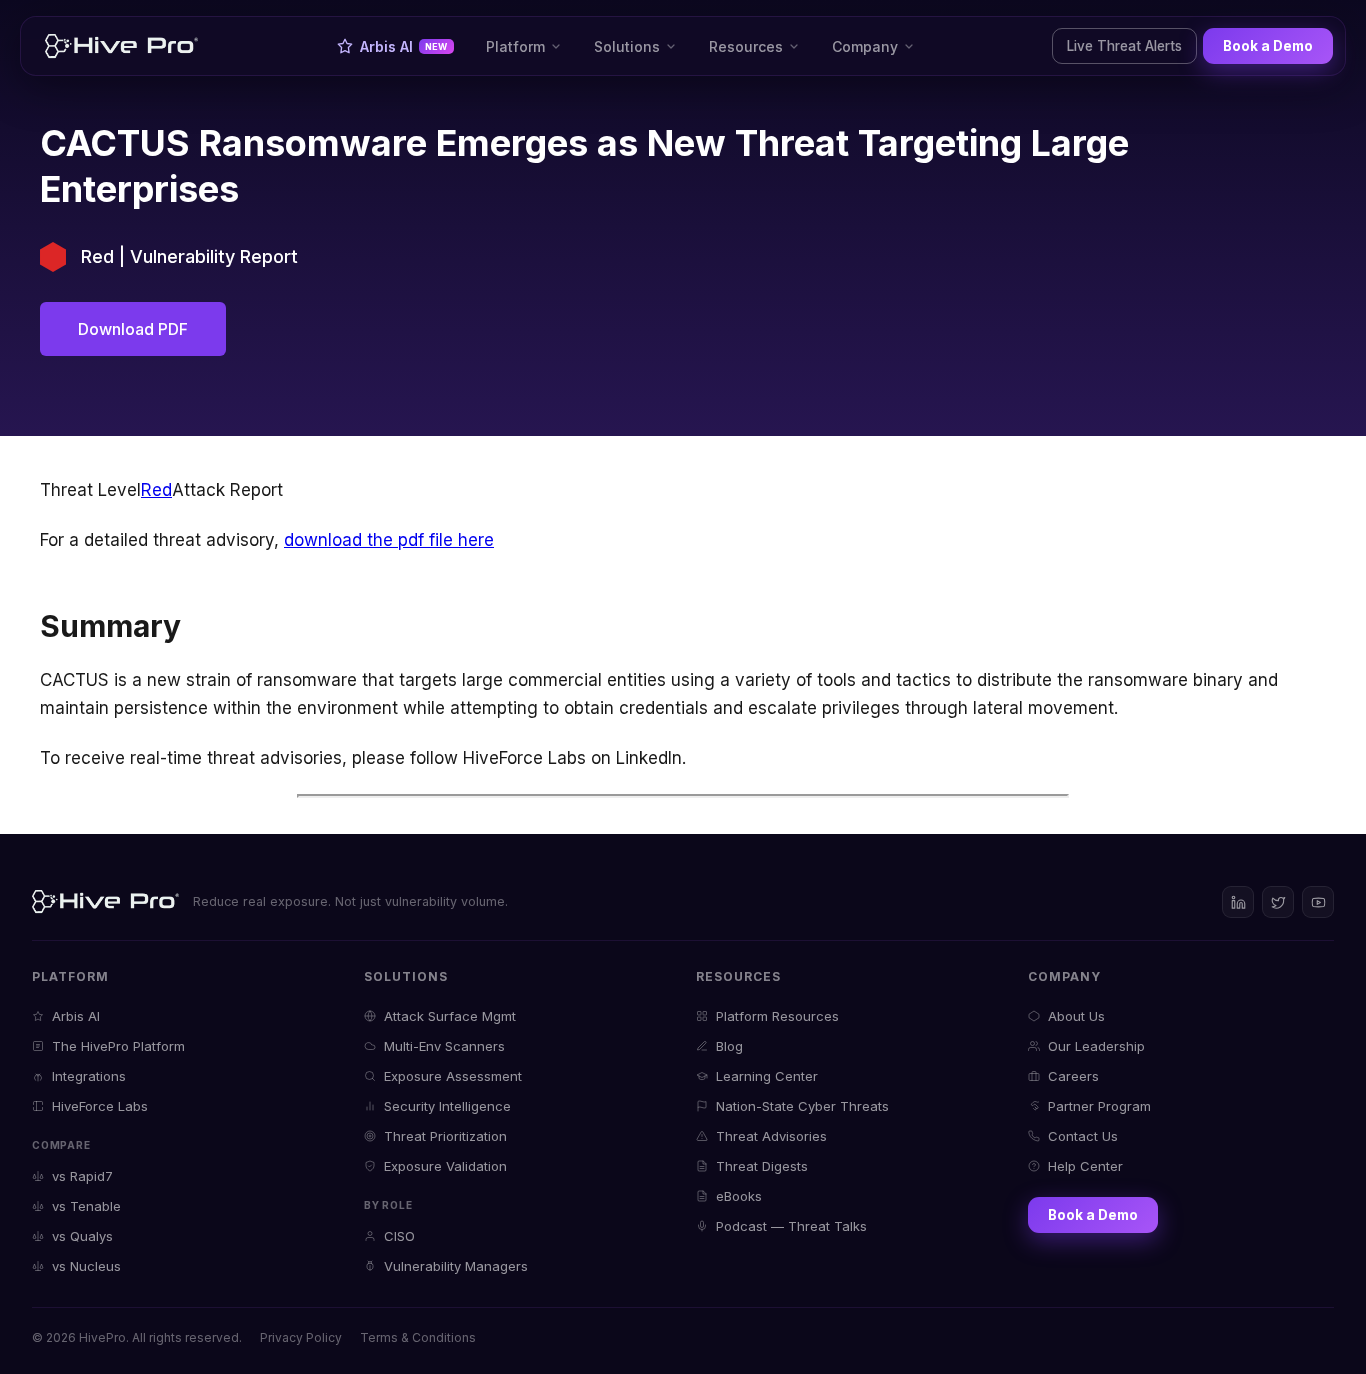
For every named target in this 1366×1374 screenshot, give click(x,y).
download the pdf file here (389, 540)
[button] (524, 46)
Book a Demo (1268, 46)
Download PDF (133, 329)
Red (156, 490)
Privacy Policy (301, 1337)
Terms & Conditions (418, 1337)
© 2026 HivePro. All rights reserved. (137, 1337)
